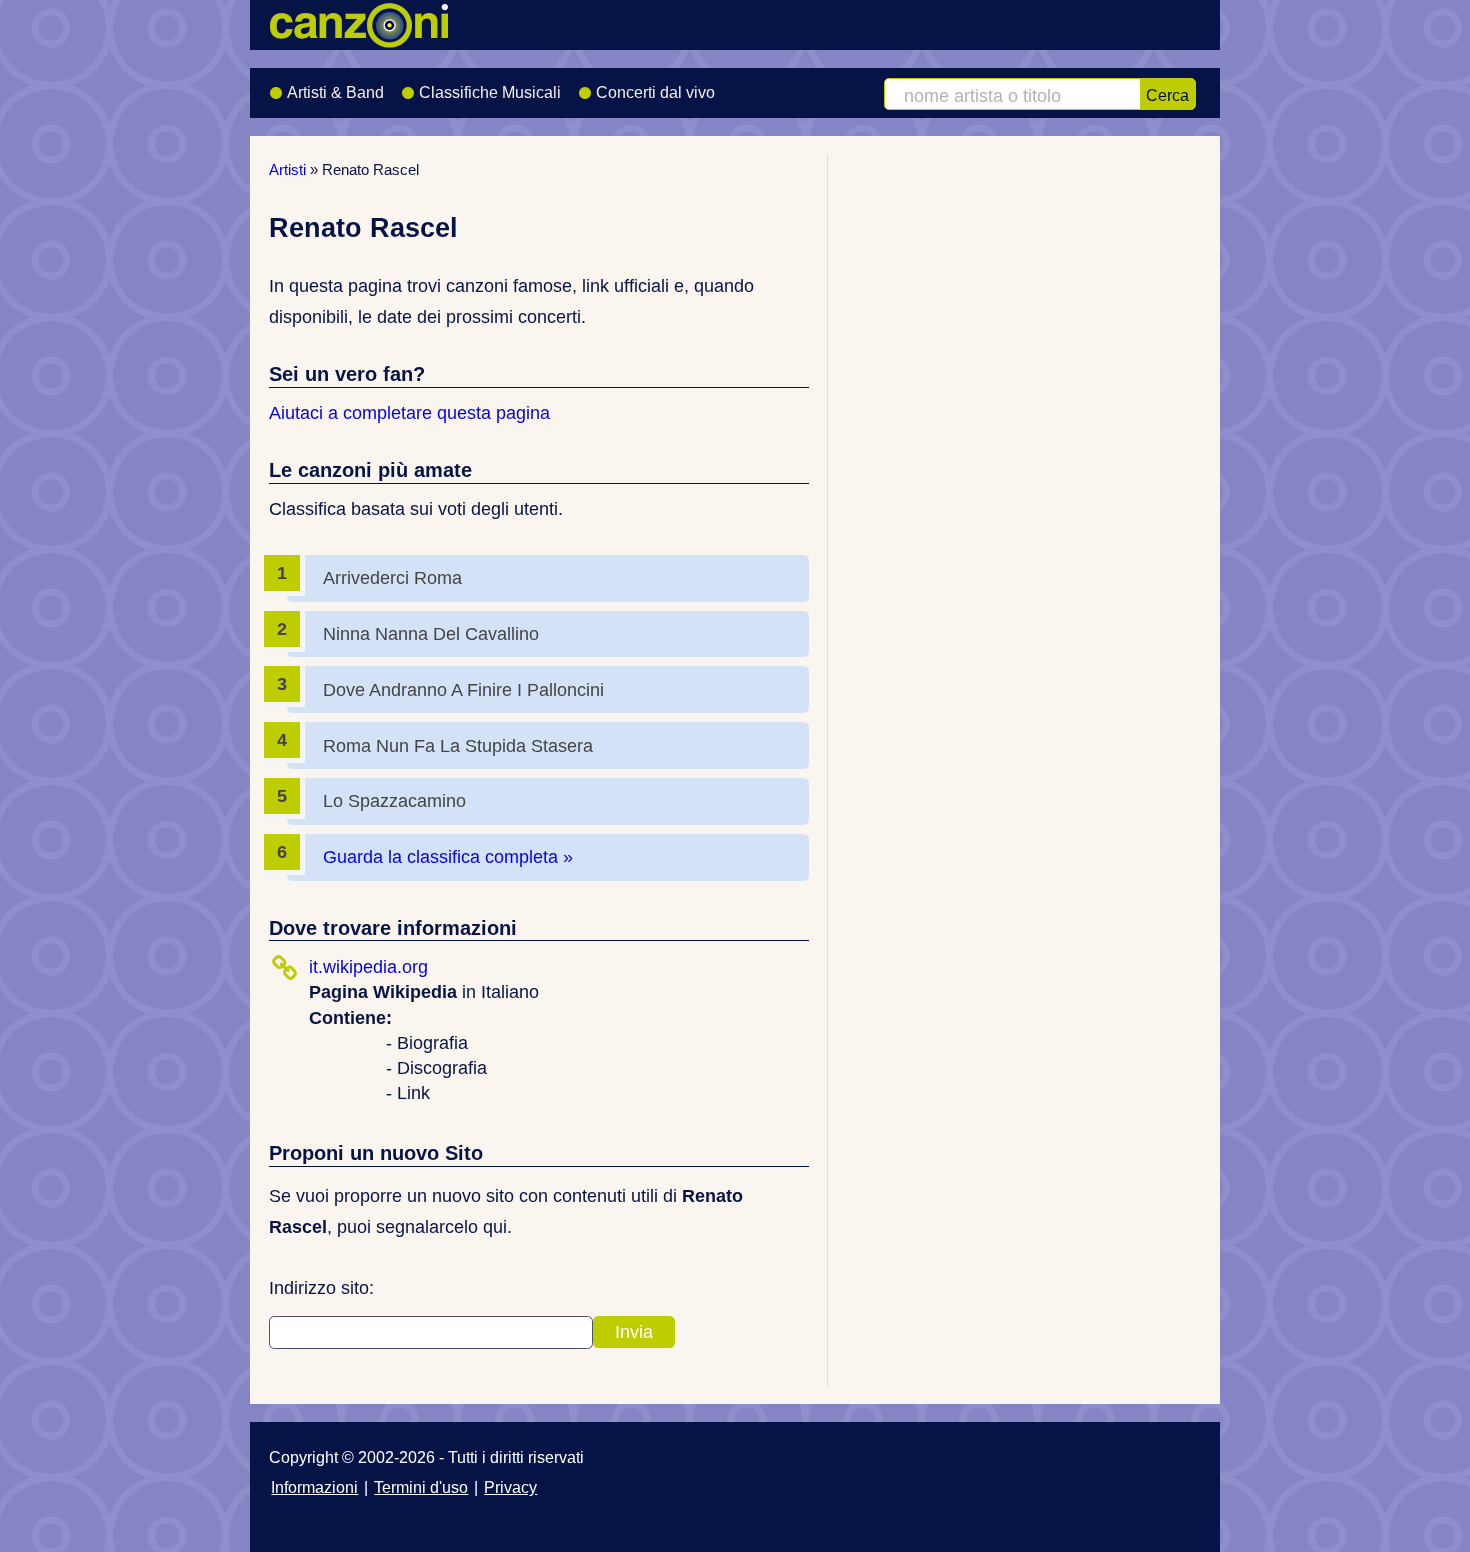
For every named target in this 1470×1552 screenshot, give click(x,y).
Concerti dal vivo (655, 92)
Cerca (1167, 95)
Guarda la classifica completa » (448, 857)
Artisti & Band (335, 92)
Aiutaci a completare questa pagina (409, 413)
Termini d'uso (421, 1487)
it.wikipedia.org (368, 967)
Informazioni (314, 1487)
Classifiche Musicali (490, 92)
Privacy (510, 1487)
